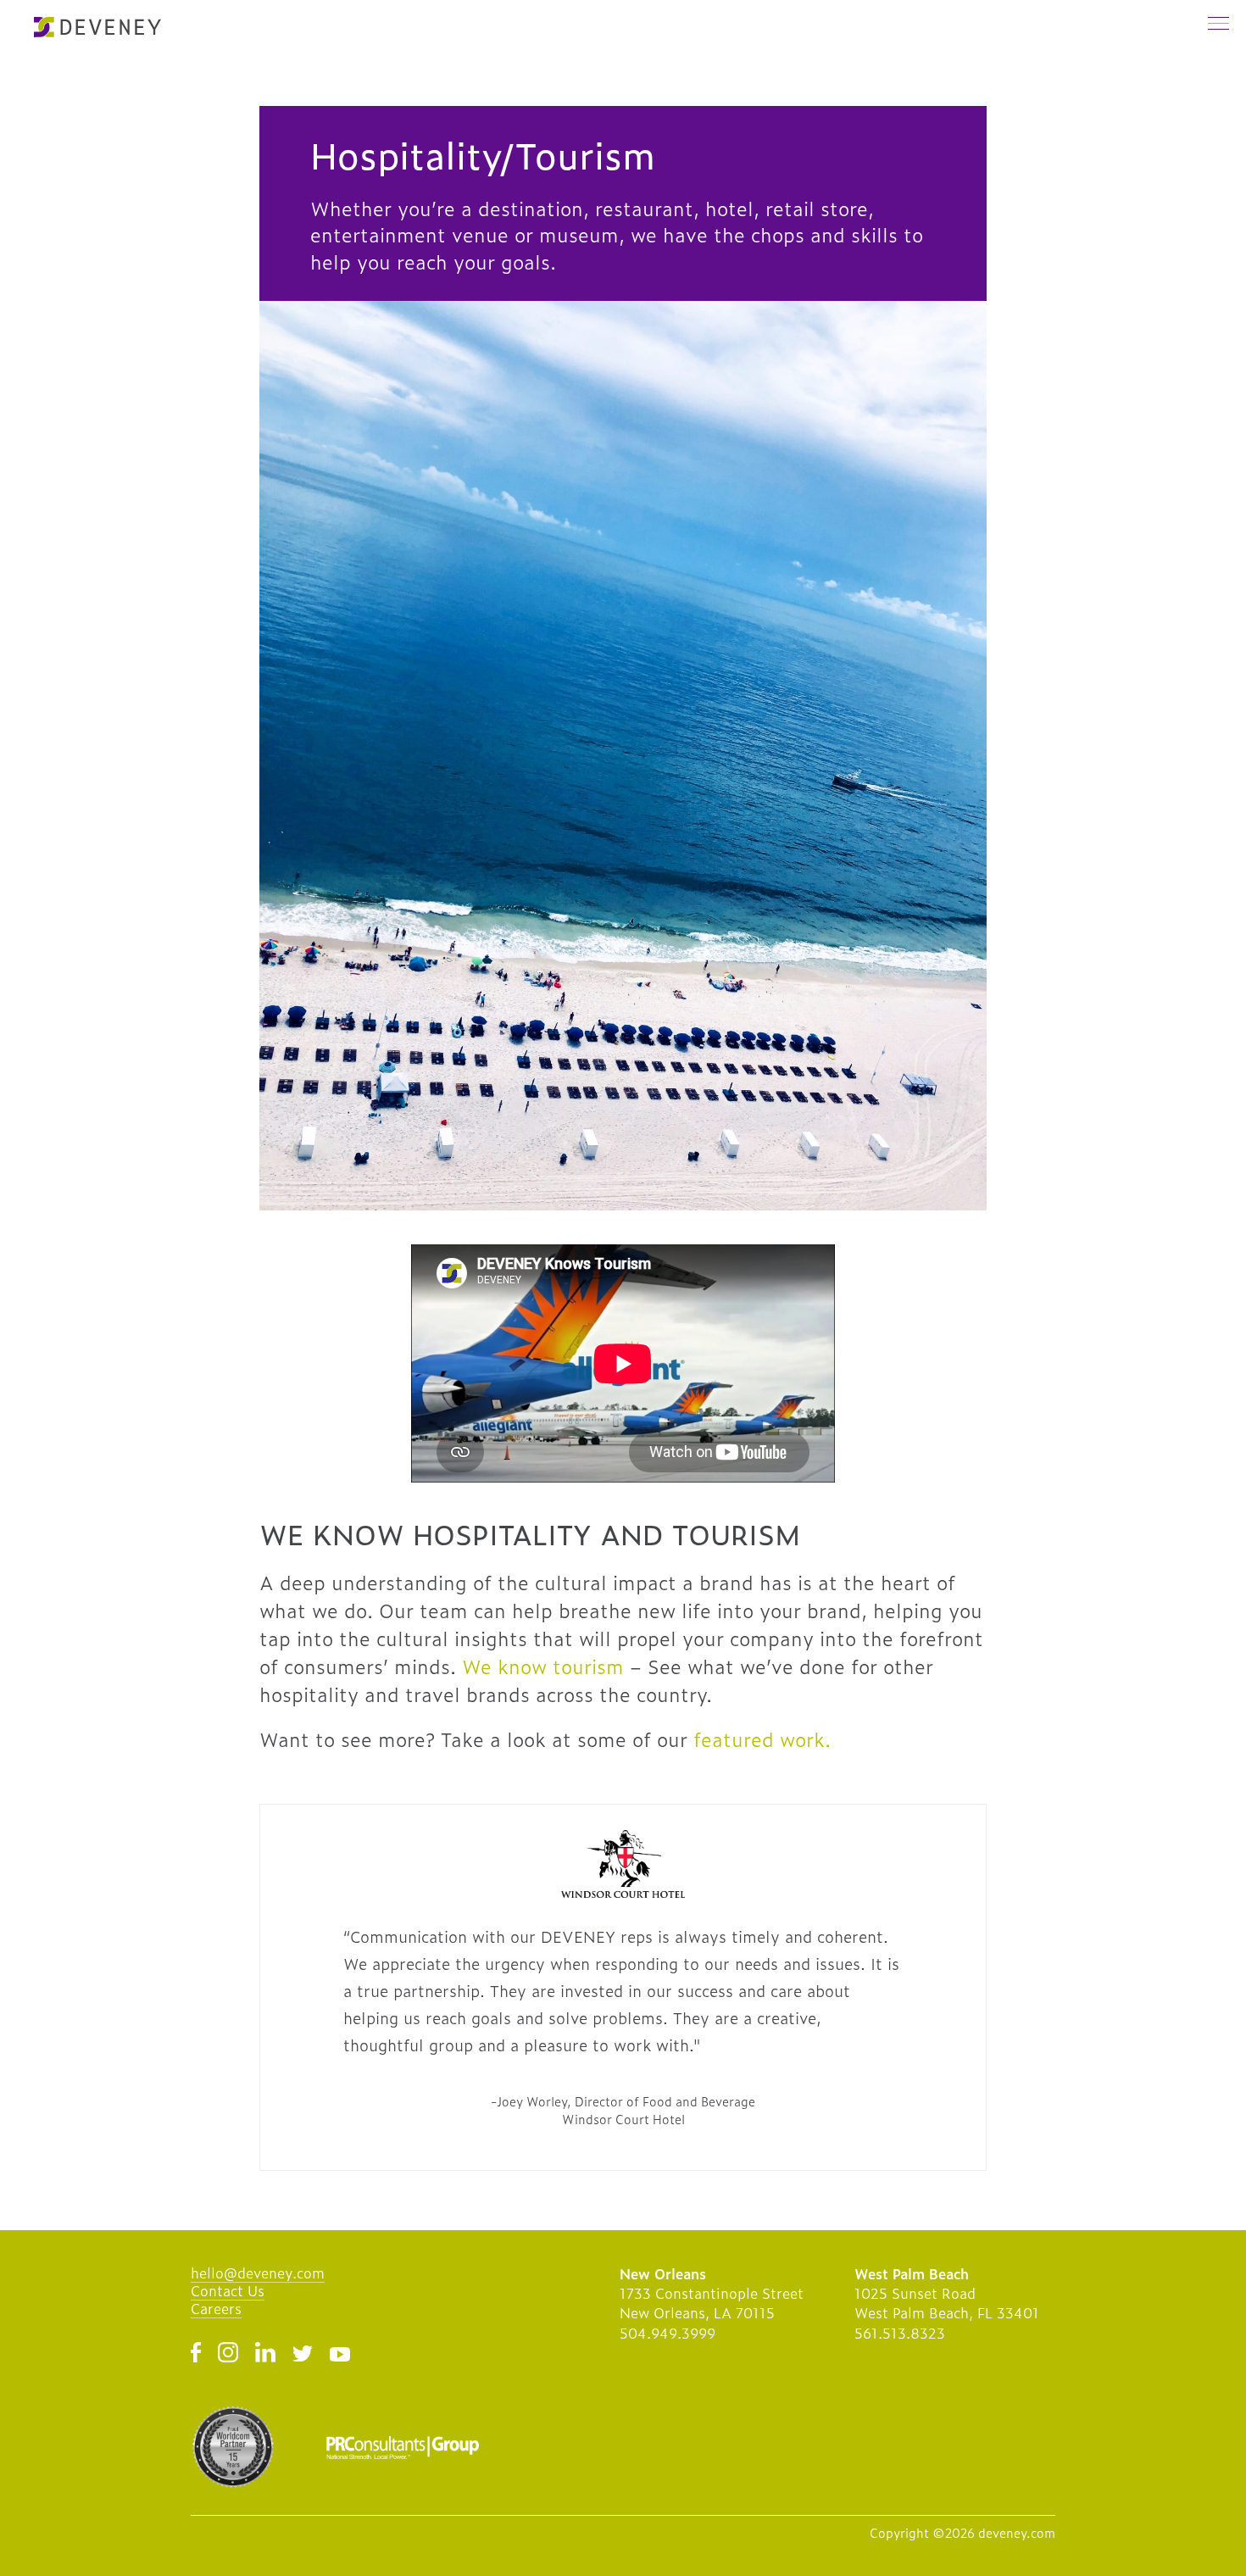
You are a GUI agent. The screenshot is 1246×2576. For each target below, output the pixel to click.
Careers (216, 2308)
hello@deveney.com (258, 2273)
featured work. (762, 1739)
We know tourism (543, 1666)
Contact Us (228, 2290)
